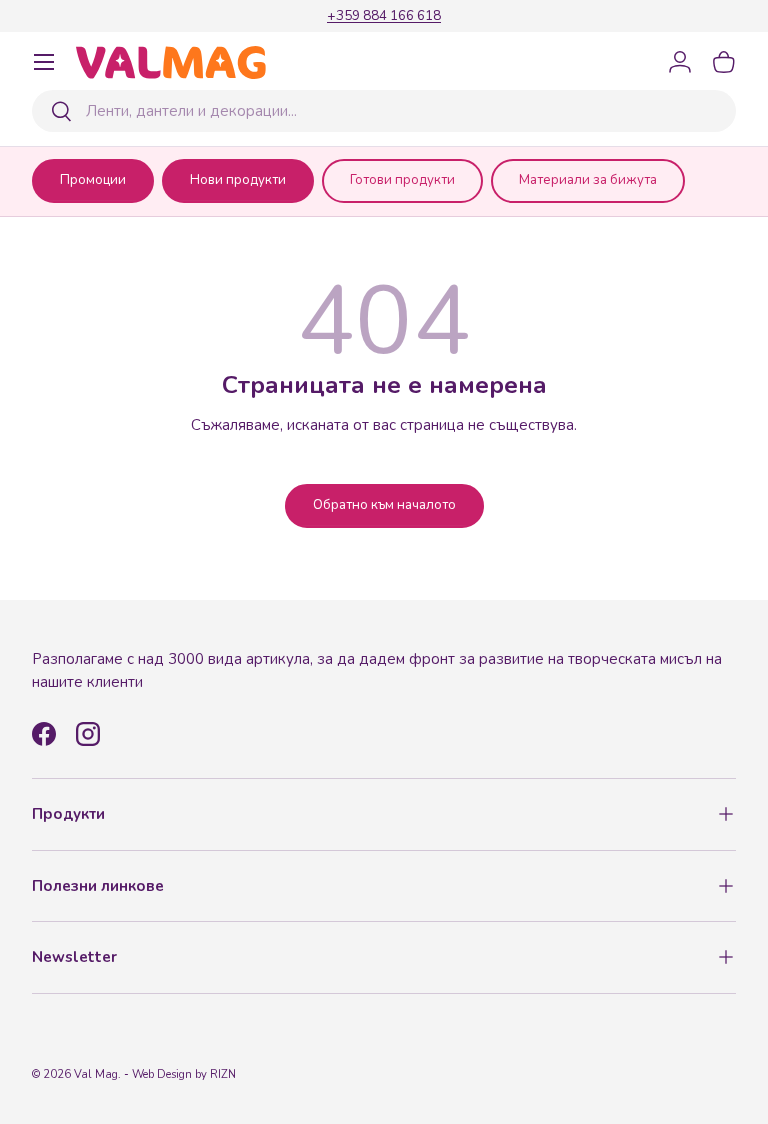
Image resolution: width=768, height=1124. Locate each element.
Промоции (93, 180)
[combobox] (384, 111)
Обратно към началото (384, 505)
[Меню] (44, 62)
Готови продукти (402, 180)
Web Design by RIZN (184, 1074)
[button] (724, 62)
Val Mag (96, 1074)
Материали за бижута (588, 180)
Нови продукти (238, 180)
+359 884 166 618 (384, 15)
